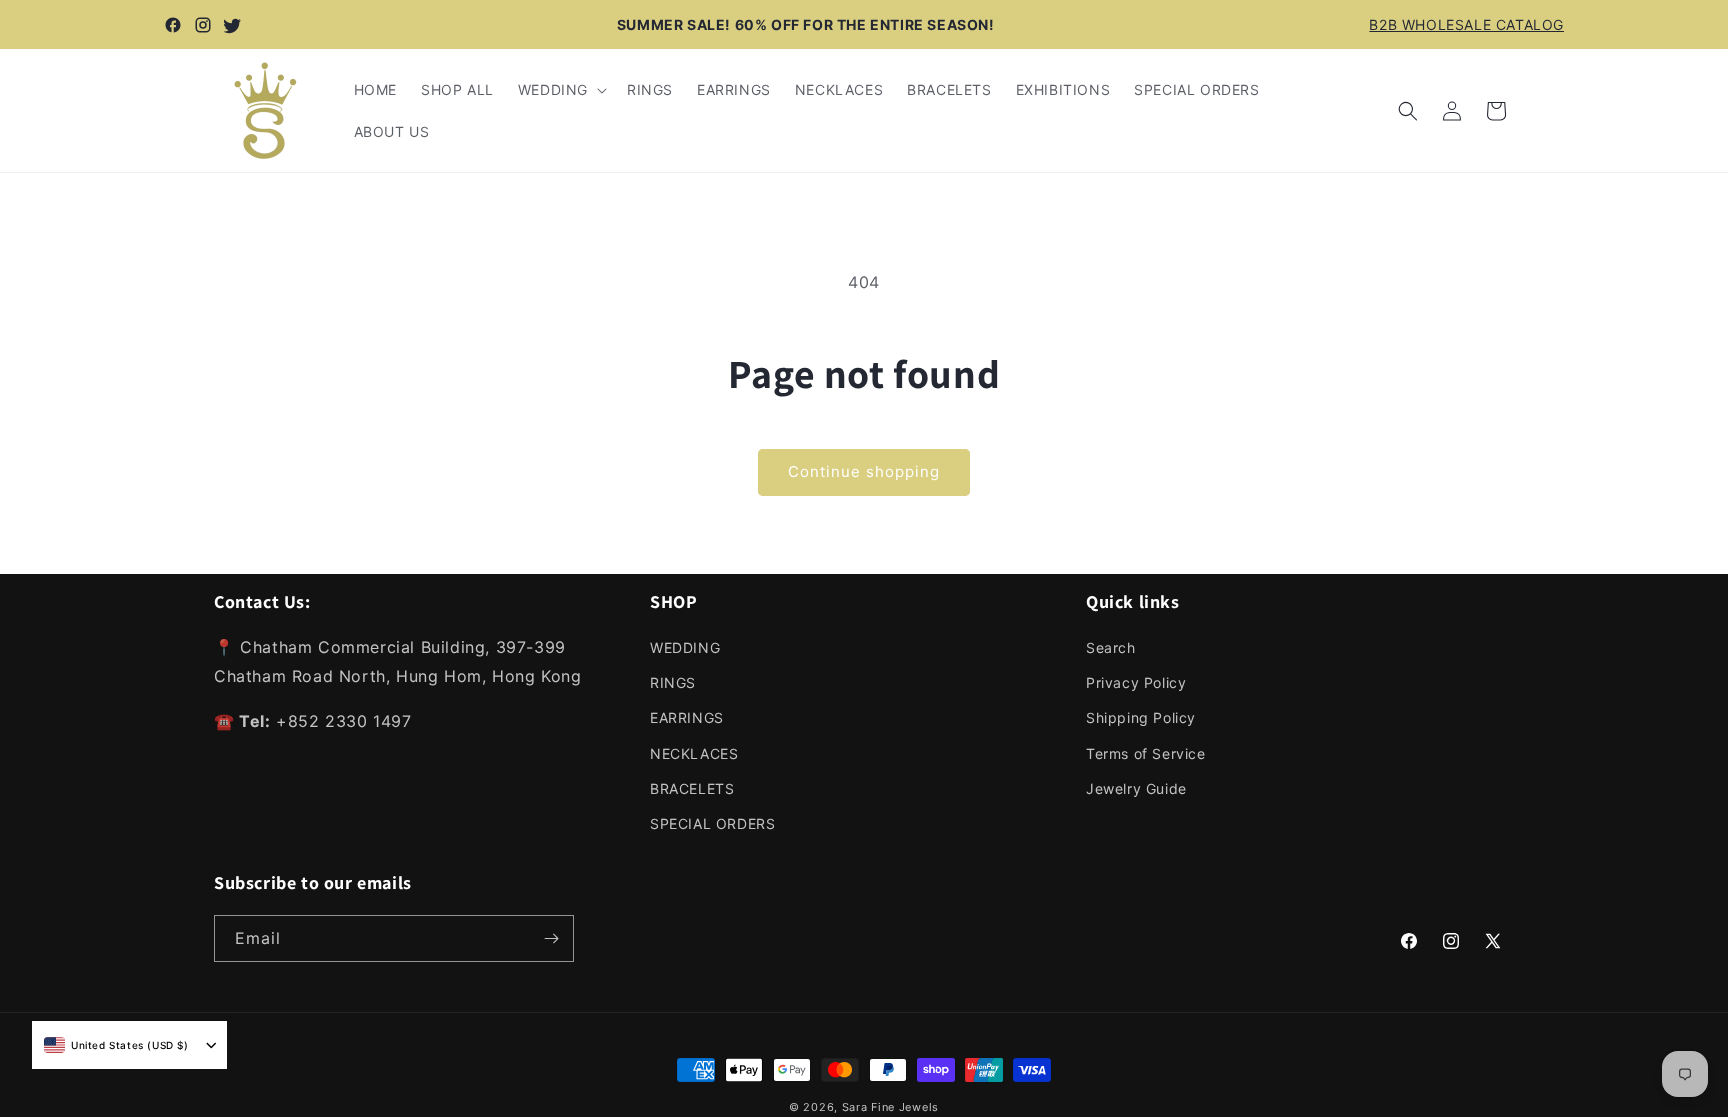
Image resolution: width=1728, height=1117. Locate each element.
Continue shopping (864, 471)
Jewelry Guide (1136, 788)
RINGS (673, 682)
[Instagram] (203, 25)
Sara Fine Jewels (890, 1107)
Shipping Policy (1141, 717)
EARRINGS (687, 717)
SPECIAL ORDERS (712, 823)
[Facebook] (173, 25)
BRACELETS (692, 788)
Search (1111, 647)
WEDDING (685, 647)
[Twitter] (233, 25)
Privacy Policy (1136, 682)
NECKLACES (694, 753)
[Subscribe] (551, 938)
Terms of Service (1146, 753)
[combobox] (116, 1045)
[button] (560, 90)
